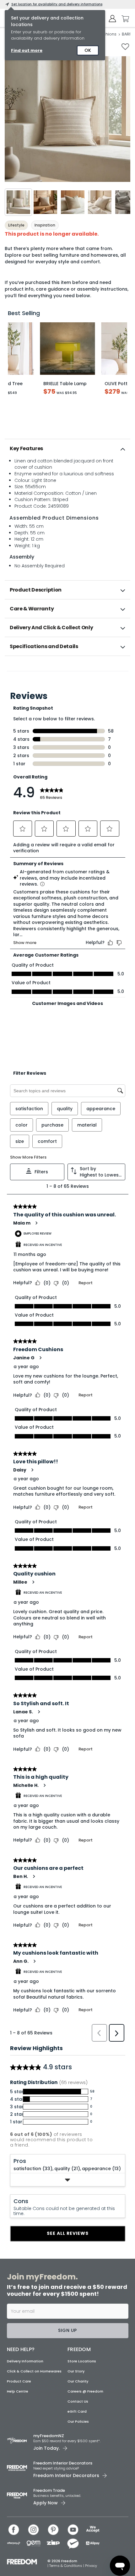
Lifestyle (16, 225)
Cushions (107, 34)
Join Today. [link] (46, 2456)
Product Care (19, 2389)
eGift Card (77, 2419)
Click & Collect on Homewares (34, 2379)
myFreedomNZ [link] (49, 2444)
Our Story (76, 2379)
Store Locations (82, 2369)
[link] (68, 670)
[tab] (67, 449)
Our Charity (78, 2389)
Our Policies (78, 2429)
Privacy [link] (91, 2573)
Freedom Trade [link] (49, 2498)
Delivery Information (25, 2369)
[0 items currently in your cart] (124, 19)
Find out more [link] (27, 50)
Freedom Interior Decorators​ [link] (63, 2471)
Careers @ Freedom (85, 2399)
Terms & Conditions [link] (66, 2573)
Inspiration (45, 225)
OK (88, 50)
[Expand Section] (68, 2195)
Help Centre (18, 2399)
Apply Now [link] (46, 2510)
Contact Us (78, 2409)
